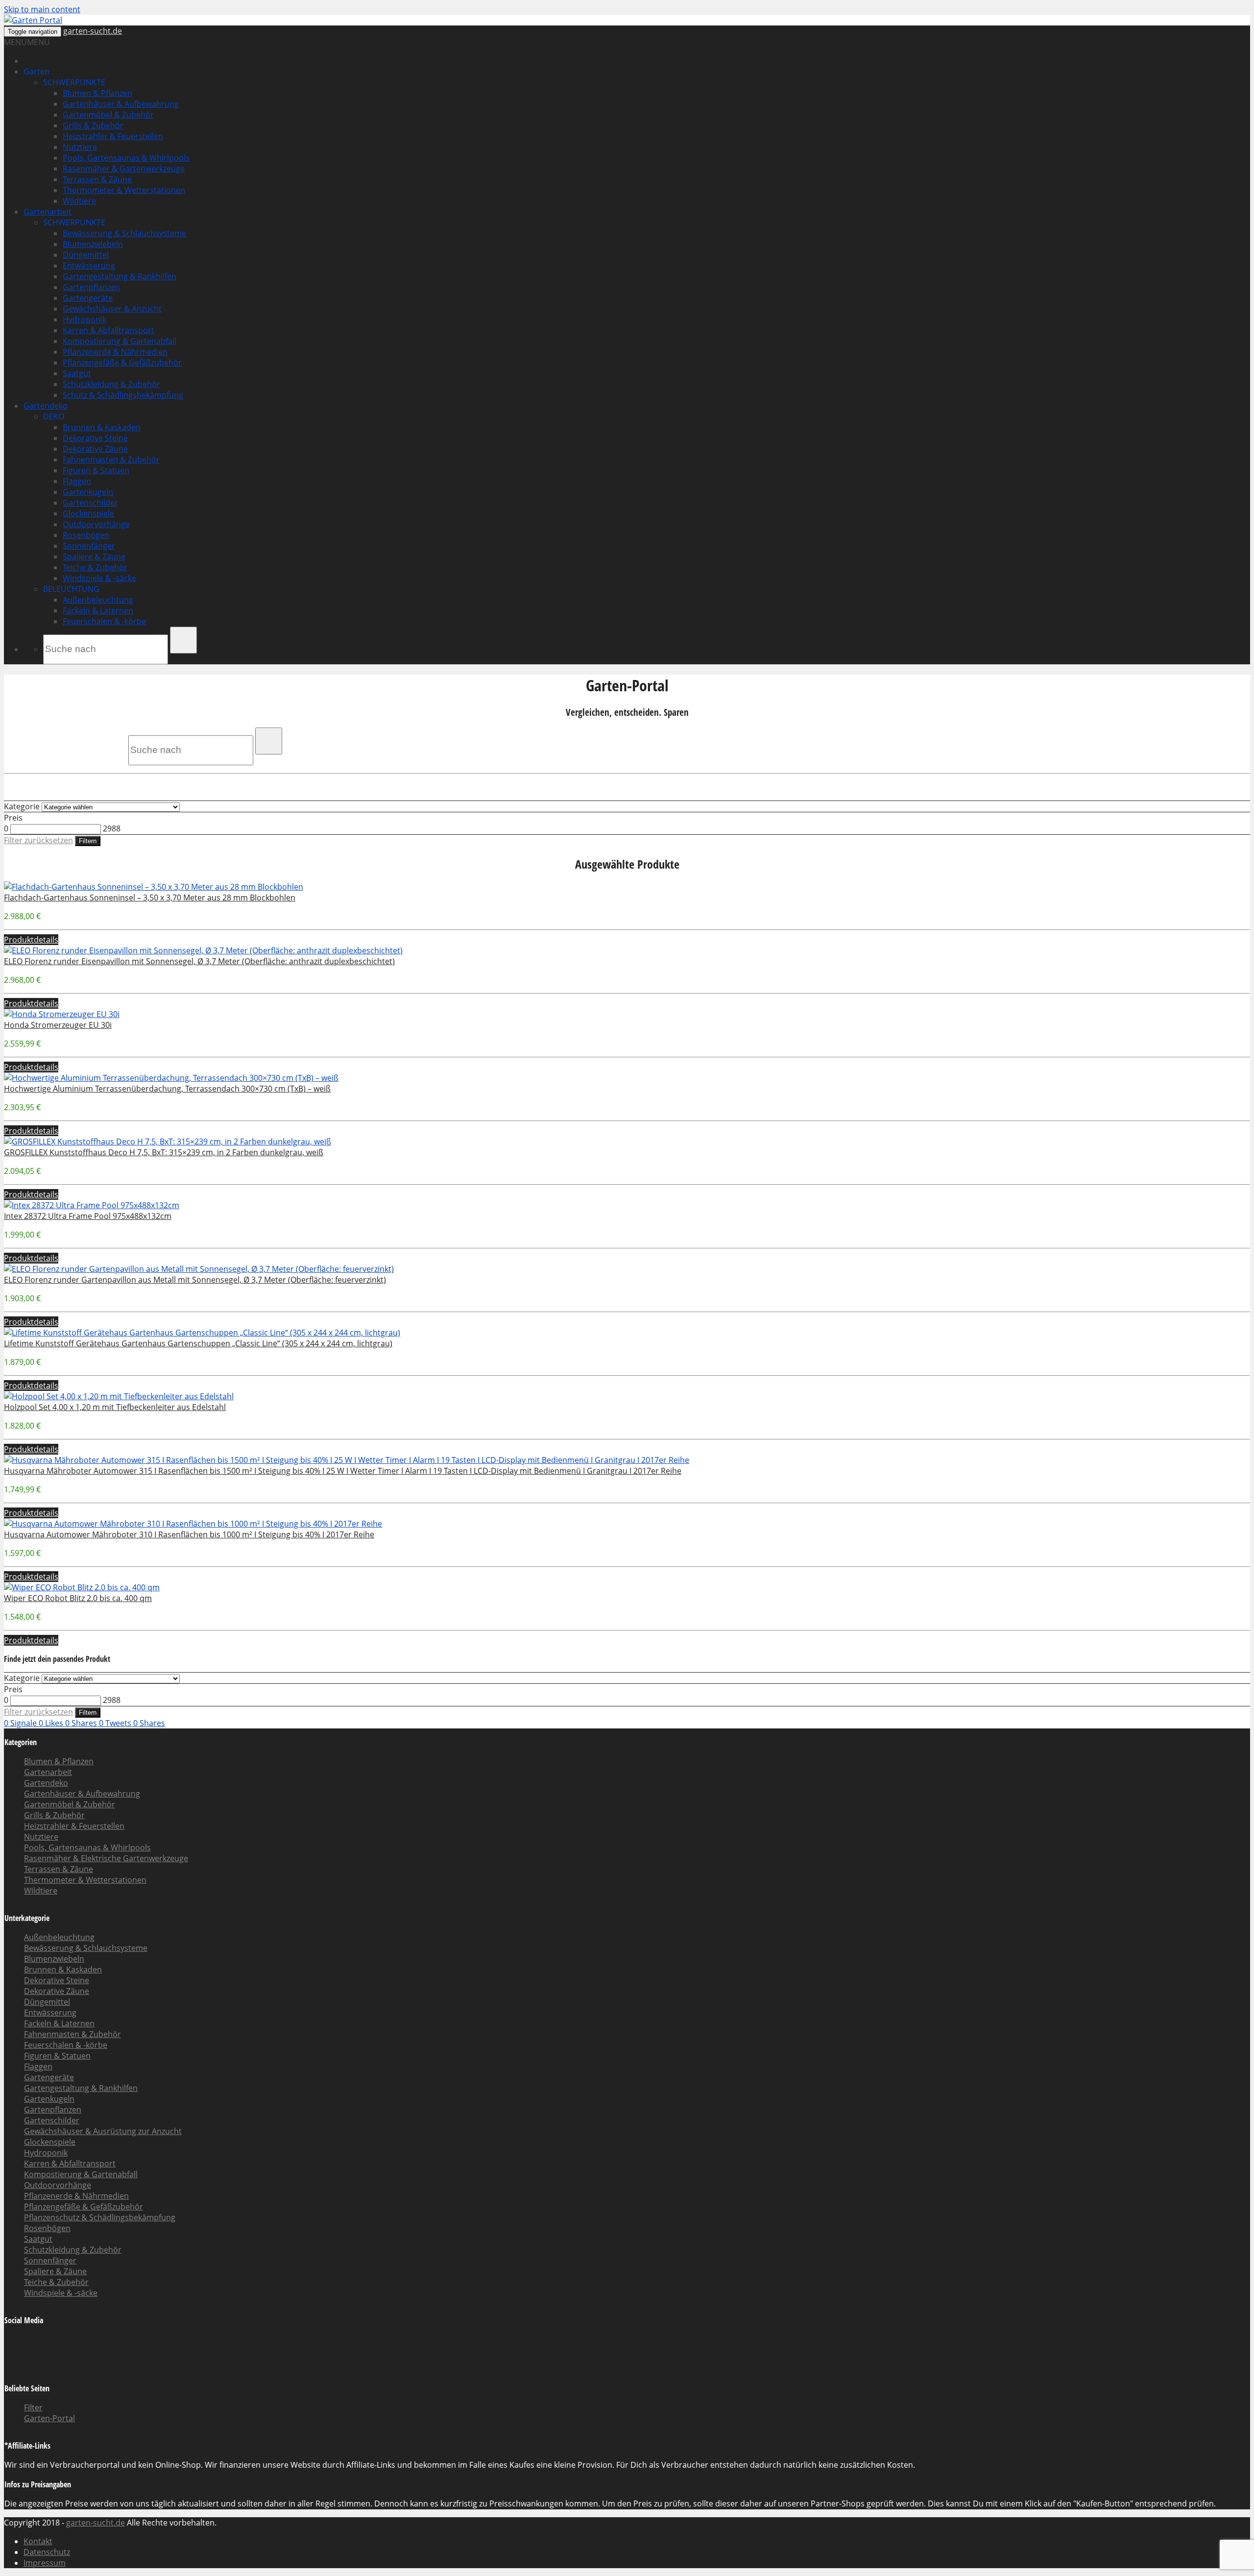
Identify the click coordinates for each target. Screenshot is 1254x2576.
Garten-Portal (49, 2418)
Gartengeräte (88, 298)
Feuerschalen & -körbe (104, 621)
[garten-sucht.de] (33, 20)
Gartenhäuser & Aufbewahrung (121, 104)
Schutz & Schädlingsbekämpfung (123, 395)
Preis (13, 818)
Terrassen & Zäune (97, 179)
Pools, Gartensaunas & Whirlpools (126, 158)
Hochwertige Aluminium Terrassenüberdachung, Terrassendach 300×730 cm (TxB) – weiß (167, 1089)
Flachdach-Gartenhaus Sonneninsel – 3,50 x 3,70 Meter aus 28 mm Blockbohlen (150, 898)
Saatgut (77, 373)
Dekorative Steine (95, 438)
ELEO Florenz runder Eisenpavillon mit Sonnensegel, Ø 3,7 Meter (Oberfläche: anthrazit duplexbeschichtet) (199, 961)
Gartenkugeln (88, 492)
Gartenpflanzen (91, 287)
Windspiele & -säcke (99, 578)
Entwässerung (89, 266)
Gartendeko (46, 406)
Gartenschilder (90, 503)
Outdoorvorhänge (96, 524)
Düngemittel (86, 255)
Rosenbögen (86, 535)
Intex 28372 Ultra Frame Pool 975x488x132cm (88, 1216)
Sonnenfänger (89, 546)
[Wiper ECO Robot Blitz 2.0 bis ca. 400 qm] (82, 1587)
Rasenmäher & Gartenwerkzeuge (124, 169)
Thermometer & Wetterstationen (124, 190)
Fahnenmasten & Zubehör (111, 460)
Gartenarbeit (48, 212)
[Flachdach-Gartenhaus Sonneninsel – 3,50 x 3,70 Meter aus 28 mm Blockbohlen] (154, 887)
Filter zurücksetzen (38, 840)
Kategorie (22, 806)
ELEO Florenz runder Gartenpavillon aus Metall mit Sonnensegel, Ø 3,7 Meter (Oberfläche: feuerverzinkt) (195, 1280)
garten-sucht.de (93, 31)
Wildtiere (79, 201)
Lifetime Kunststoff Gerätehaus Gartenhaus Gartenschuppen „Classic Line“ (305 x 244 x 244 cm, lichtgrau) (198, 1343)
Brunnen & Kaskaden (102, 427)
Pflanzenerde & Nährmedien (115, 352)
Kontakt (38, 2541)
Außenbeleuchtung (98, 600)
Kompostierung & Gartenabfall (120, 341)
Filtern (88, 841)
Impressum (45, 2563)
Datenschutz (47, 2552)
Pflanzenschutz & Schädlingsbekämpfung (100, 2217)
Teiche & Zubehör (95, 567)
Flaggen (77, 481)
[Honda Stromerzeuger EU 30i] (62, 1014)
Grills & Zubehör (93, 125)
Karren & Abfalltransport (109, 330)
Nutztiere (80, 147)
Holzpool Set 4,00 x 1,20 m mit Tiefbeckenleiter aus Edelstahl (115, 1407)
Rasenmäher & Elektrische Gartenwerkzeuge (106, 1858)
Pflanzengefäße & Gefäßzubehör (122, 363)
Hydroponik (84, 319)
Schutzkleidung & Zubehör (111, 384)
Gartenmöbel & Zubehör (108, 115)
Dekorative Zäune (95, 449)
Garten (36, 72)
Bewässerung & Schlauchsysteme (124, 233)
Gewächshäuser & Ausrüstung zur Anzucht (103, 2131)
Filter (33, 2407)
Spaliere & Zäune (94, 557)
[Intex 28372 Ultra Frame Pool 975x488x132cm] (92, 1205)
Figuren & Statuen (96, 470)
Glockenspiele (88, 513)
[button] (27, 42)
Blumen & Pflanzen (97, 93)
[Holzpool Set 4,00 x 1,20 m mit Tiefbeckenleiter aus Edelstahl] (119, 1396)
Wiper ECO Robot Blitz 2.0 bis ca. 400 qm (78, 1598)
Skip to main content (42, 9)
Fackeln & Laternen (98, 610)
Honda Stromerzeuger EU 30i (58, 1025)
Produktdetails (31, 940)
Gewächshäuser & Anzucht (112, 309)
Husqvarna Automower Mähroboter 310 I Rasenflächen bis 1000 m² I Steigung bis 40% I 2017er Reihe (189, 1534)
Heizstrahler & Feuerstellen (113, 136)
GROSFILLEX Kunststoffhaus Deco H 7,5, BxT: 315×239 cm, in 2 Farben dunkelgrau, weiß (164, 1152)
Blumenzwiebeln (93, 244)
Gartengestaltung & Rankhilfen (120, 276)
